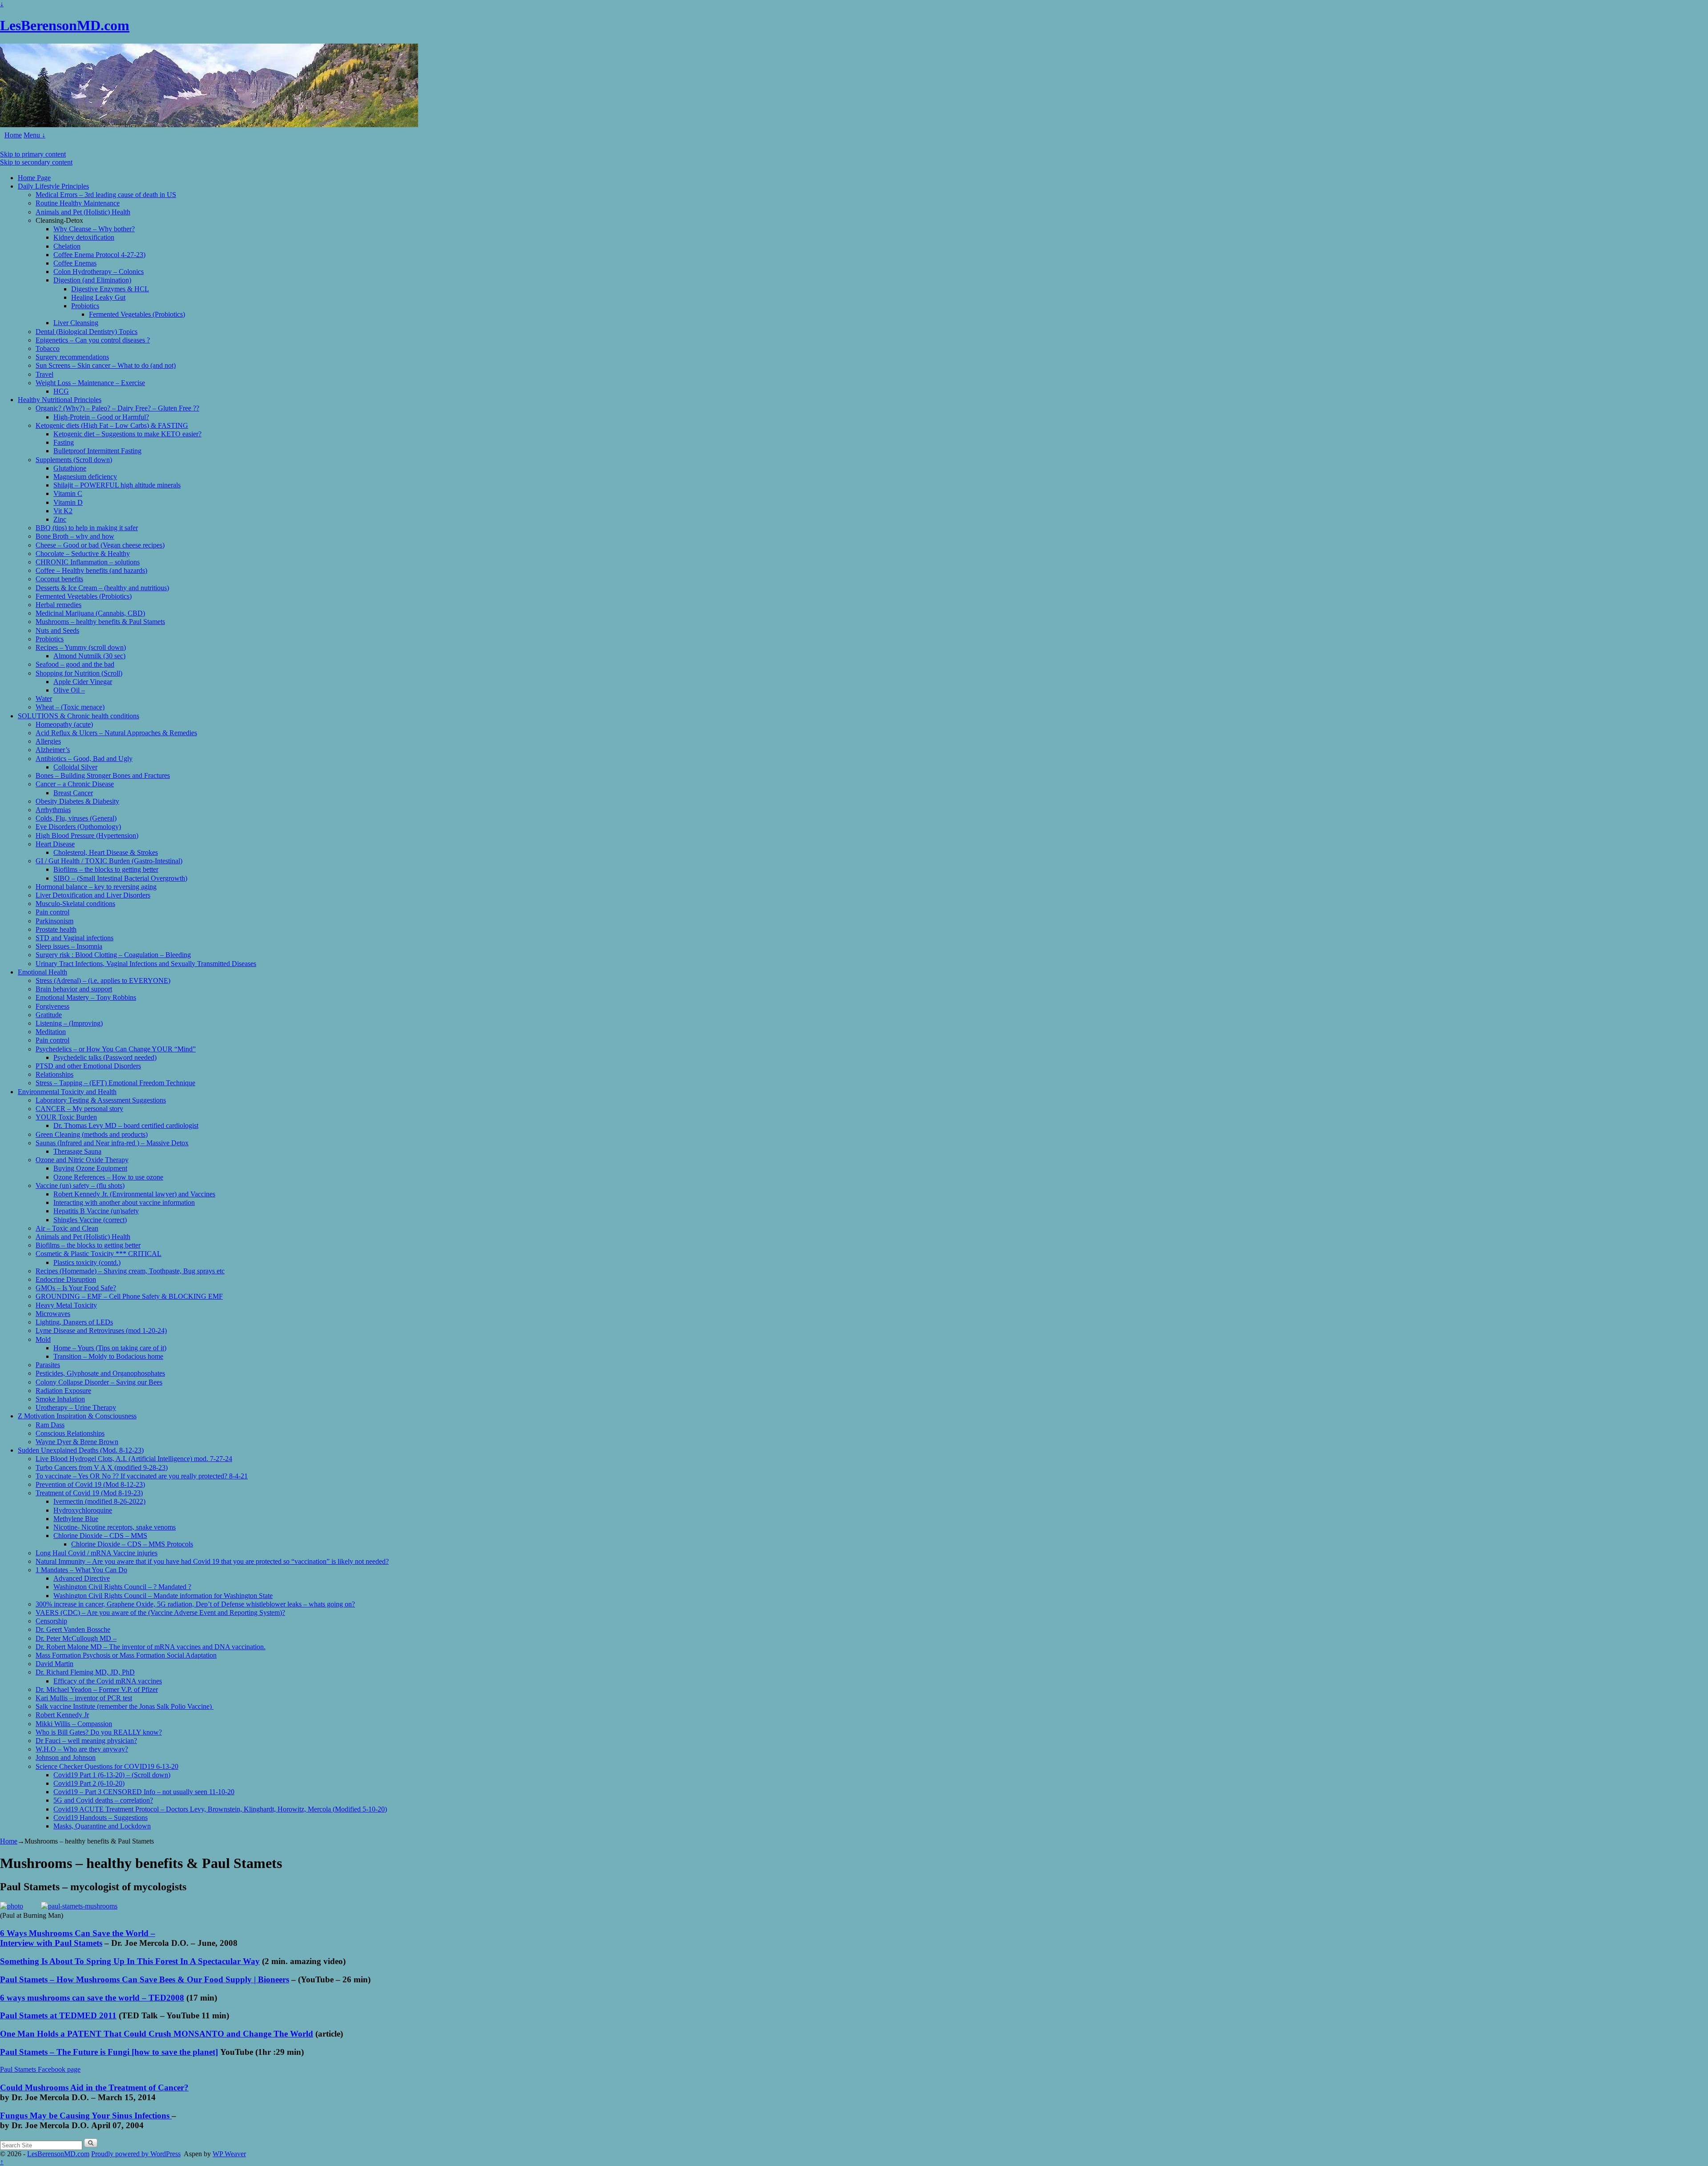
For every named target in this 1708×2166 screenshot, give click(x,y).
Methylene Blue (76, 1519)
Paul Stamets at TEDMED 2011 (58, 2015)
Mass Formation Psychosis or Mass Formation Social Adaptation (126, 1655)
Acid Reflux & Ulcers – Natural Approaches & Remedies (116, 733)
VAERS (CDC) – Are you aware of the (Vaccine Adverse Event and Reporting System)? (160, 1612)
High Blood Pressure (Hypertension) (87, 835)
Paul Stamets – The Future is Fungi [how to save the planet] (109, 2052)
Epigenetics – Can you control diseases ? (93, 340)
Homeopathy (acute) (64, 724)
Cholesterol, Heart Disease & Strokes (106, 852)
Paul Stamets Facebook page (40, 2069)
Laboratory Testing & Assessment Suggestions (101, 1100)
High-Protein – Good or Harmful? (101, 417)
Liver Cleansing (76, 323)
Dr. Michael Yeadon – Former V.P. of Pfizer (97, 1689)
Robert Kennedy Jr (62, 1715)
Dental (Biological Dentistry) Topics (87, 332)
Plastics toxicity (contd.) (87, 1262)
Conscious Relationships (70, 1433)
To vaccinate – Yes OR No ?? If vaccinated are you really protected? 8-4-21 (142, 1476)
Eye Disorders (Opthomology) (78, 827)
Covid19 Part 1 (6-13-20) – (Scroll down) (112, 1775)
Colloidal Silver (75, 767)
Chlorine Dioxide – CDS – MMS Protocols (132, 1544)
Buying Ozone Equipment (90, 1168)
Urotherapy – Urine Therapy (76, 1407)
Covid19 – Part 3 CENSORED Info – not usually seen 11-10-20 (144, 1792)
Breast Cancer (73, 793)
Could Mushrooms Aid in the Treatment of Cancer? (94, 2087)
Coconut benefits (59, 579)
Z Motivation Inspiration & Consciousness (77, 1416)
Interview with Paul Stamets (51, 1943)
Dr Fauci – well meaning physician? (86, 1741)
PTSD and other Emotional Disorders (88, 1066)
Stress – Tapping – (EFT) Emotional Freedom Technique (115, 1083)
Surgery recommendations (72, 357)
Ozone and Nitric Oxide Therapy (82, 1160)
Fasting (64, 442)
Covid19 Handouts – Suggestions (101, 1818)
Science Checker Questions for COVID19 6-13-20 (107, 1766)
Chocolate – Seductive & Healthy (83, 554)
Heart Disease (55, 844)
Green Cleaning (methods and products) (92, 1134)
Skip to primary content (33, 154)
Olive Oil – (69, 690)
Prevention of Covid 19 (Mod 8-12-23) (90, 1484)
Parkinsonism (54, 921)
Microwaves (53, 1314)
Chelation (67, 246)
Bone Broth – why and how (75, 536)
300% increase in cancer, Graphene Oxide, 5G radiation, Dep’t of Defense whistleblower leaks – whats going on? (195, 1604)
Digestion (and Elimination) (92, 280)
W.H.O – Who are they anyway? (82, 1749)
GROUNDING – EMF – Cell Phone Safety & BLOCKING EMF (129, 1296)
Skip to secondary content (36, 162)
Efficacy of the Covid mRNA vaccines (108, 1681)
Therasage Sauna (77, 1151)
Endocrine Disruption (66, 1279)
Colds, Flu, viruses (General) (76, 818)
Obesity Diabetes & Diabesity (77, 801)
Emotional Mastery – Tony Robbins (86, 997)
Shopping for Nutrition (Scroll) (79, 673)
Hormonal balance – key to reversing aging (96, 887)
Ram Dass (50, 1425)
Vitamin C (68, 493)
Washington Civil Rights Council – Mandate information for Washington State (163, 1596)
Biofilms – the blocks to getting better (106, 869)
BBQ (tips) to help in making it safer (87, 528)
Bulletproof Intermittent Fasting (97, 451)
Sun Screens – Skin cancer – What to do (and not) (106, 365)
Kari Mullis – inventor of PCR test (84, 1698)
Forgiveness (52, 1006)
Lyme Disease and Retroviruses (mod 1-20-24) (101, 1331)
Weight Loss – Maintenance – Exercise (90, 383)
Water (44, 699)
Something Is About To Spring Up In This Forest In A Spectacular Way (130, 1961)
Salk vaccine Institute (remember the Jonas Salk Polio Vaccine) (125, 1706)
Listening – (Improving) (69, 1023)
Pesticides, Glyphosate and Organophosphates (100, 1373)
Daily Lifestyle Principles (53, 186)
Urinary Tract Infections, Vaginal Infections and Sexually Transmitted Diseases (146, 964)
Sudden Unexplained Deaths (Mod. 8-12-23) (81, 1450)
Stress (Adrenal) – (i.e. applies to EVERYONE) (103, 980)
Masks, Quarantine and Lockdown (102, 1826)
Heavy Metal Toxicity (66, 1305)
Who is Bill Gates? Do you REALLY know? (99, 1732)
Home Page (34, 178)
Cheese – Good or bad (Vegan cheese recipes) (100, 545)
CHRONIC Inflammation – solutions (88, 562)
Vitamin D (68, 502)
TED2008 (166, 1998)
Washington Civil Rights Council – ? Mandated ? (122, 1587)
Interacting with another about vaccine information (124, 1202)
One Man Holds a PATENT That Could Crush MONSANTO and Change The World (157, 2034)
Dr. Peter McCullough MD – (76, 1638)
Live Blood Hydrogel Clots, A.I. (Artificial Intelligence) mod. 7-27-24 (134, 1459)
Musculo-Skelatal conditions (75, 904)
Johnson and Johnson (66, 1757)
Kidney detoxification (84, 237)
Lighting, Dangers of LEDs (74, 1322)
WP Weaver (229, 2154)
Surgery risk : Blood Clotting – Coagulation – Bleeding (113, 955)
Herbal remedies (58, 605)
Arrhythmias (53, 810)
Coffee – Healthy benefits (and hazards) (91, 570)
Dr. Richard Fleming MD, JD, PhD (85, 1672)
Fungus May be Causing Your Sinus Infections (86, 2116)
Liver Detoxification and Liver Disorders (93, 895)
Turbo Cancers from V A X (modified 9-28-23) (102, 1467)
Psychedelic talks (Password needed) (105, 1057)
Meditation (51, 1032)
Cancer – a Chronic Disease (75, 784)
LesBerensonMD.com (65, 25)
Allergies (48, 741)
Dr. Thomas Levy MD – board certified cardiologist (126, 1125)
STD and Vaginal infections (75, 938)
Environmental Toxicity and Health (67, 1092)
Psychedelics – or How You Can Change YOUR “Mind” (116, 1049)
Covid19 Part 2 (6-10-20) (89, 1783)
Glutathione (70, 468)
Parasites (48, 1365)
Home (13, 135)
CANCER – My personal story (79, 1109)
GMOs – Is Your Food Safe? (76, 1288)
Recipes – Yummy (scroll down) (81, 647)
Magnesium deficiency (85, 477)
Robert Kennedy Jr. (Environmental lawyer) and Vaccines (134, 1194)
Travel (44, 374)
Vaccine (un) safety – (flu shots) (80, 1186)
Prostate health (56, 929)
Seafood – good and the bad (75, 664)
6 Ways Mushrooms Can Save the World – (78, 1933)
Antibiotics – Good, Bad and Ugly (84, 759)
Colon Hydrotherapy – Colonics (99, 272)
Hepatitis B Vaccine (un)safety (96, 1211)
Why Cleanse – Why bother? (94, 229)
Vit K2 (63, 511)
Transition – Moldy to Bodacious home (108, 1356)
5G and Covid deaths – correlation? (103, 1800)
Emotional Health (42, 972)
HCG (61, 391)
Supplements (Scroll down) (74, 460)
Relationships (54, 1074)
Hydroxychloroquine (83, 1510)
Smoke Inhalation (60, 1399)
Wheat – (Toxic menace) (70, 707)
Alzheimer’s (53, 750)
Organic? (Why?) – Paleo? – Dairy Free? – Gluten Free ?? (117, 408)
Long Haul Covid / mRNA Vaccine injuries (97, 1553)
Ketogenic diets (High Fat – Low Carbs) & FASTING (112, 425)
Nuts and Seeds (57, 630)
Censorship (51, 1621)
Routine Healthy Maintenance (78, 203)
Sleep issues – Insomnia (69, 946)
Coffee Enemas (75, 263)
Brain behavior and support (74, 989)
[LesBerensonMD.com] (209, 125)
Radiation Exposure (63, 1391)
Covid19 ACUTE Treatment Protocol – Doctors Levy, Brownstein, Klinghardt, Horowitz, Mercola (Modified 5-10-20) (220, 1809)
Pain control (52, 912)
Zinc (60, 519)
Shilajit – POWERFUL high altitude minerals (117, 485)
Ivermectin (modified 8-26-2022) (99, 1501)
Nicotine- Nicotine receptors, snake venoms (115, 1527)
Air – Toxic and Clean (67, 1228)
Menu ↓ (34, 135)
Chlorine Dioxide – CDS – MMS (100, 1536)
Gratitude (49, 1015)
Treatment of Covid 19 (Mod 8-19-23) (89, 1493)
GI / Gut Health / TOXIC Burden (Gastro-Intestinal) (109, 861)
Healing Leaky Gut (98, 297)
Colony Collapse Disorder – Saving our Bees (99, 1382)
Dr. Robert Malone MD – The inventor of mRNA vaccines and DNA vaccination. (151, 1647)
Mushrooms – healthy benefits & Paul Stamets (100, 622)
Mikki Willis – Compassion (74, 1724)
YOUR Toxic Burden (66, 1117)
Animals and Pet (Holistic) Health (83, 212)
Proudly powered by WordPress (136, 2154)
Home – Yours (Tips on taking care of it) (110, 1348)
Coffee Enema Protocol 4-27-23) (99, 255)
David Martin (54, 1664)
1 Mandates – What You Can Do (81, 1570)
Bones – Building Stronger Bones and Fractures (103, 775)
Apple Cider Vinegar (83, 682)
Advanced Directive (82, 1578)
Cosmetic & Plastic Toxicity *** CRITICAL (99, 1254)
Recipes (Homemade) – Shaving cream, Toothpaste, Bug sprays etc (130, 1271)
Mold (43, 1339)
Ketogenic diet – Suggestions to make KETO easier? (127, 434)
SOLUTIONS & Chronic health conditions (79, 716)
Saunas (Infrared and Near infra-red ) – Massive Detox (112, 1143)
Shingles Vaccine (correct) (90, 1220)
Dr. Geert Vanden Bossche (73, 1629)
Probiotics (85, 306)
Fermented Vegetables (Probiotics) (137, 314)
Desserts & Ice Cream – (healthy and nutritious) (102, 588)
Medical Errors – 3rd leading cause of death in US (106, 195)
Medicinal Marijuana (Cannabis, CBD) (90, 613)
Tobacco (48, 348)
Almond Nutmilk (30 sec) (89, 656)
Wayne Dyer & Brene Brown (77, 1442)
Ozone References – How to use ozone (108, 1177)
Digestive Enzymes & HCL (110, 289)
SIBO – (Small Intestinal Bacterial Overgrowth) (120, 878)
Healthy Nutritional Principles (60, 400)
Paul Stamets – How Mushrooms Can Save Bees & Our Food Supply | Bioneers (145, 1979)
